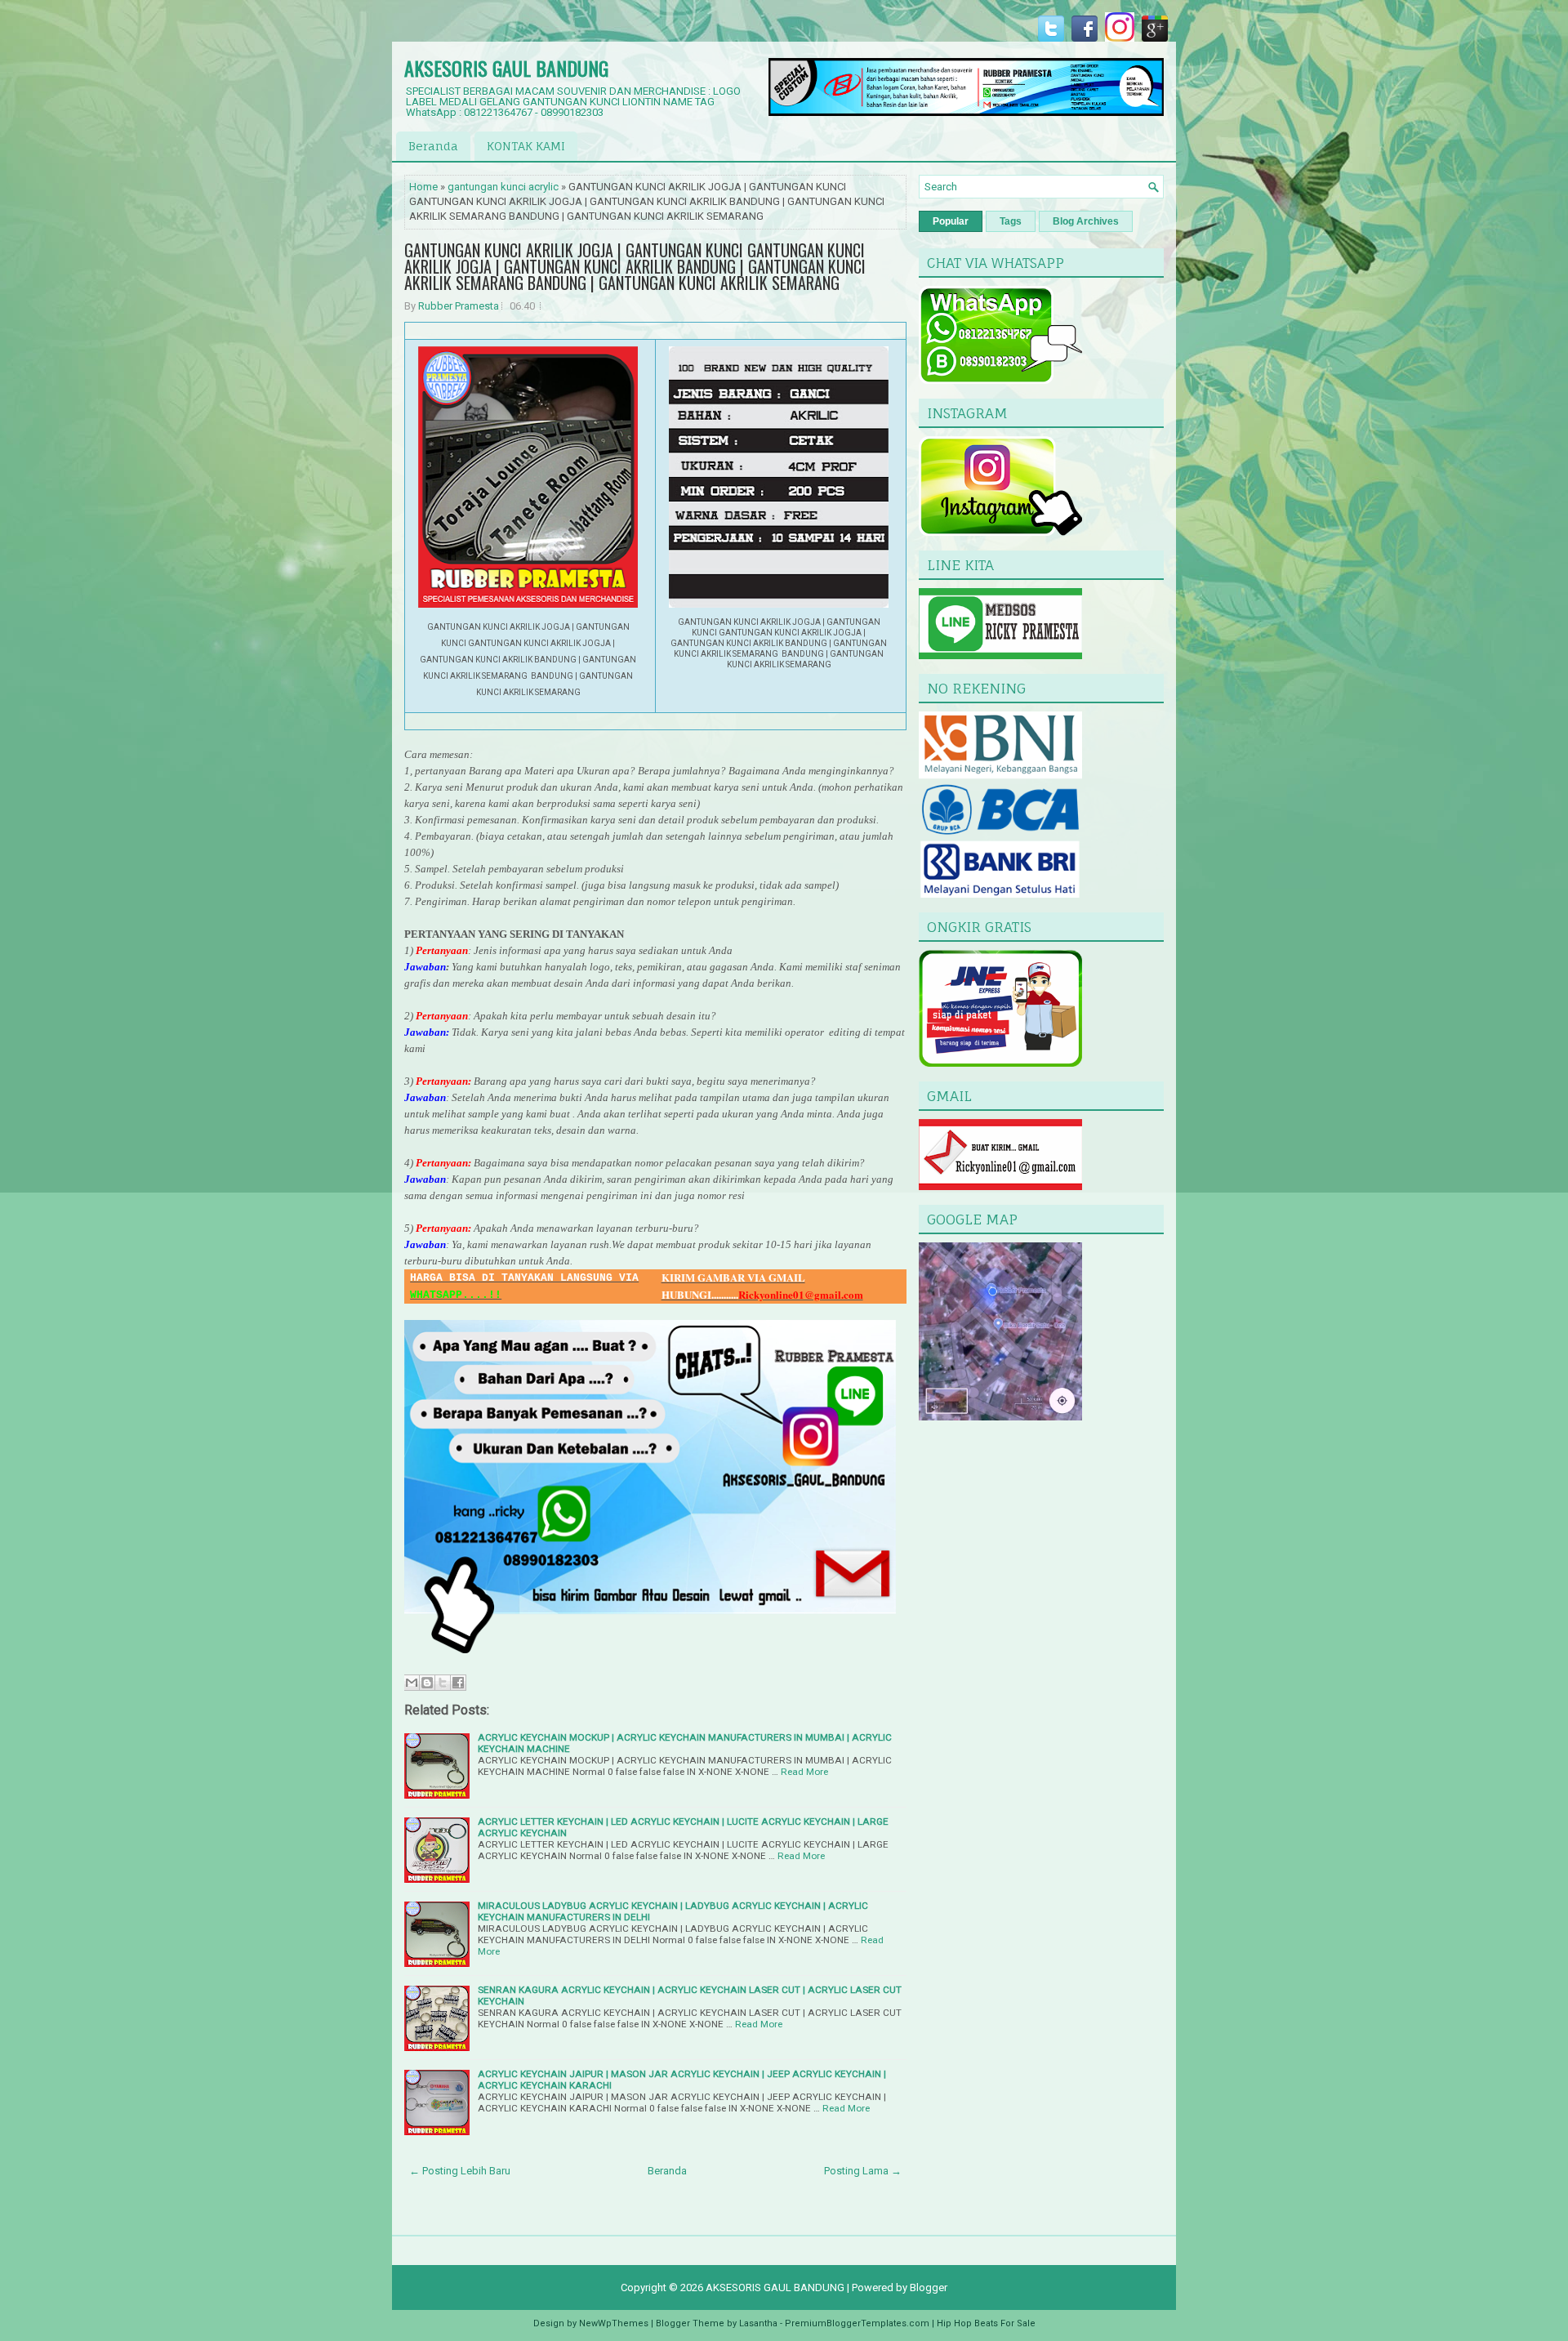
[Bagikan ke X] (443, 1683)
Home (423, 187)
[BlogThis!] (427, 1683)
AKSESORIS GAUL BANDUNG (506, 68)
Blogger (929, 2287)
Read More (804, 1772)
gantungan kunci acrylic (503, 187)
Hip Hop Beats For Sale (986, 2323)
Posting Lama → (863, 2171)
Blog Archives (1086, 221)
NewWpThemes (614, 2323)
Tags (1011, 221)
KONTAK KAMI (526, 146)
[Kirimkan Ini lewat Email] (412, 1683)
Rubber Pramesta (459, 306)
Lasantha (758, 2323)
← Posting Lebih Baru (460, 2171)
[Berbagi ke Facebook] (458, 1683)
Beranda (433, 146)
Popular (951, 221)
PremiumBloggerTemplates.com (857, 2323)
